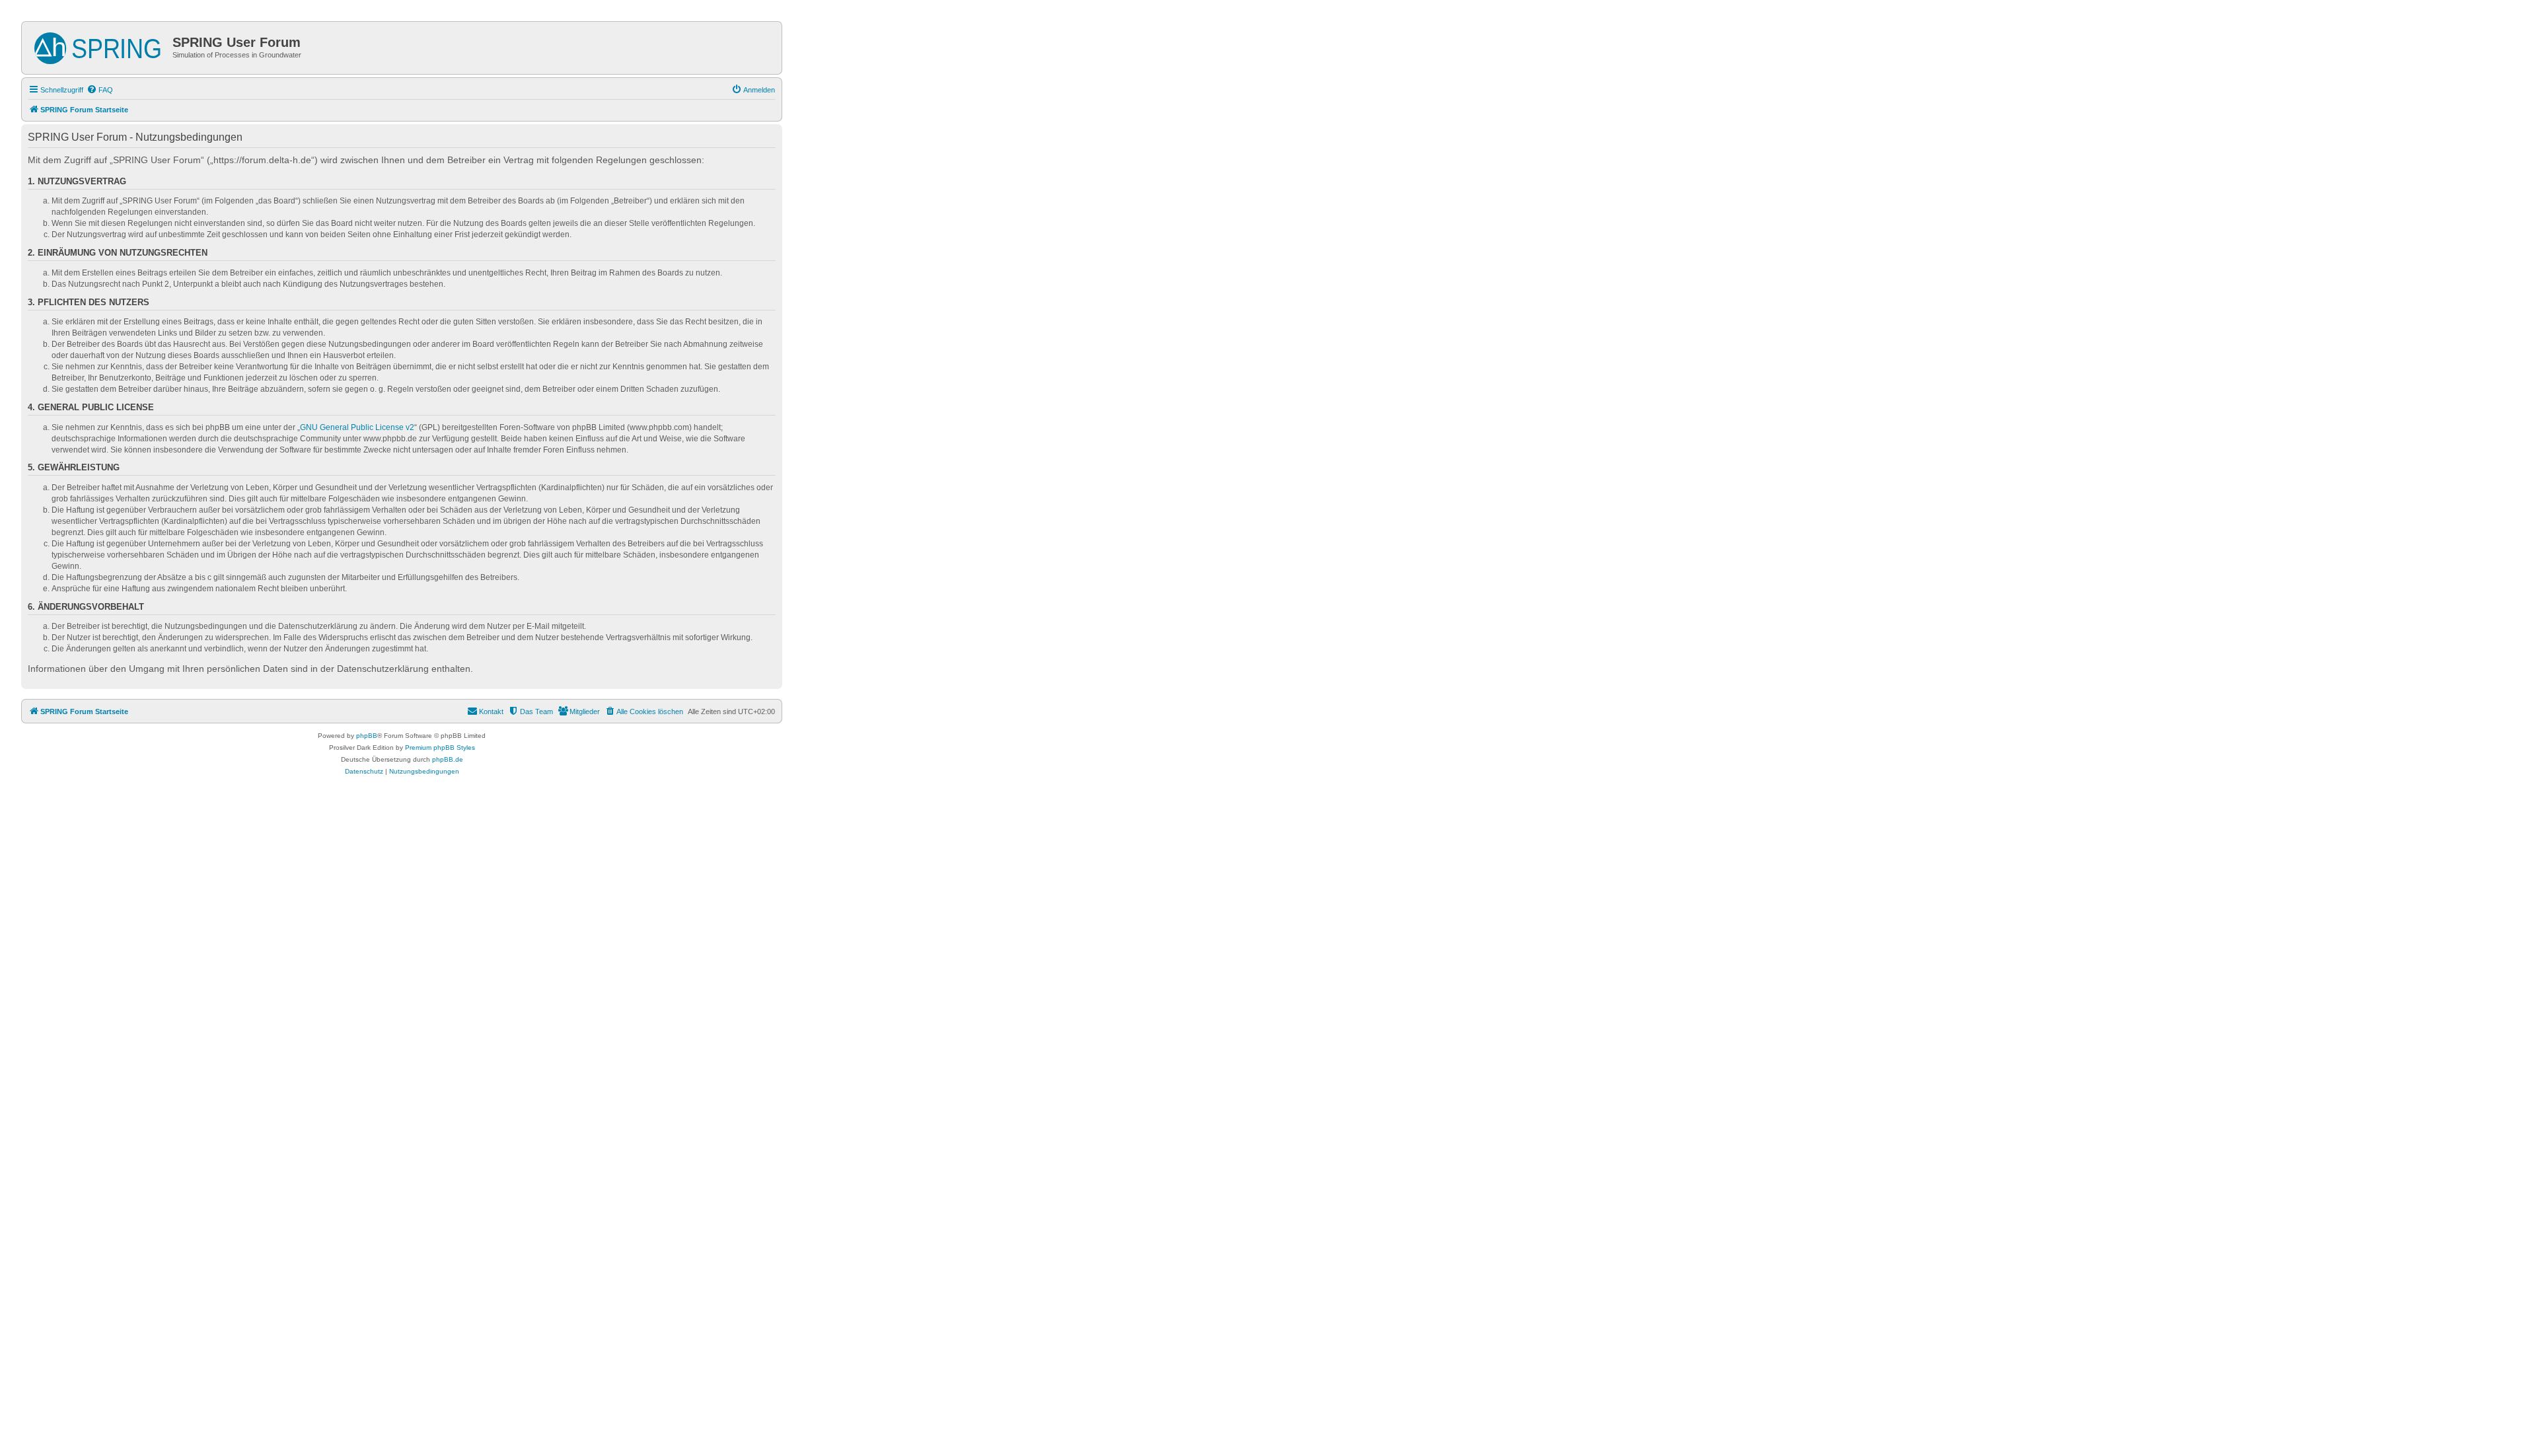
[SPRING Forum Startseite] (99, 46)
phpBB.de (448, 759)
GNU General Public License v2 (357, 427)
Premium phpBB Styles (440, 747)
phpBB (367, 736)
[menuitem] (100, 90)
